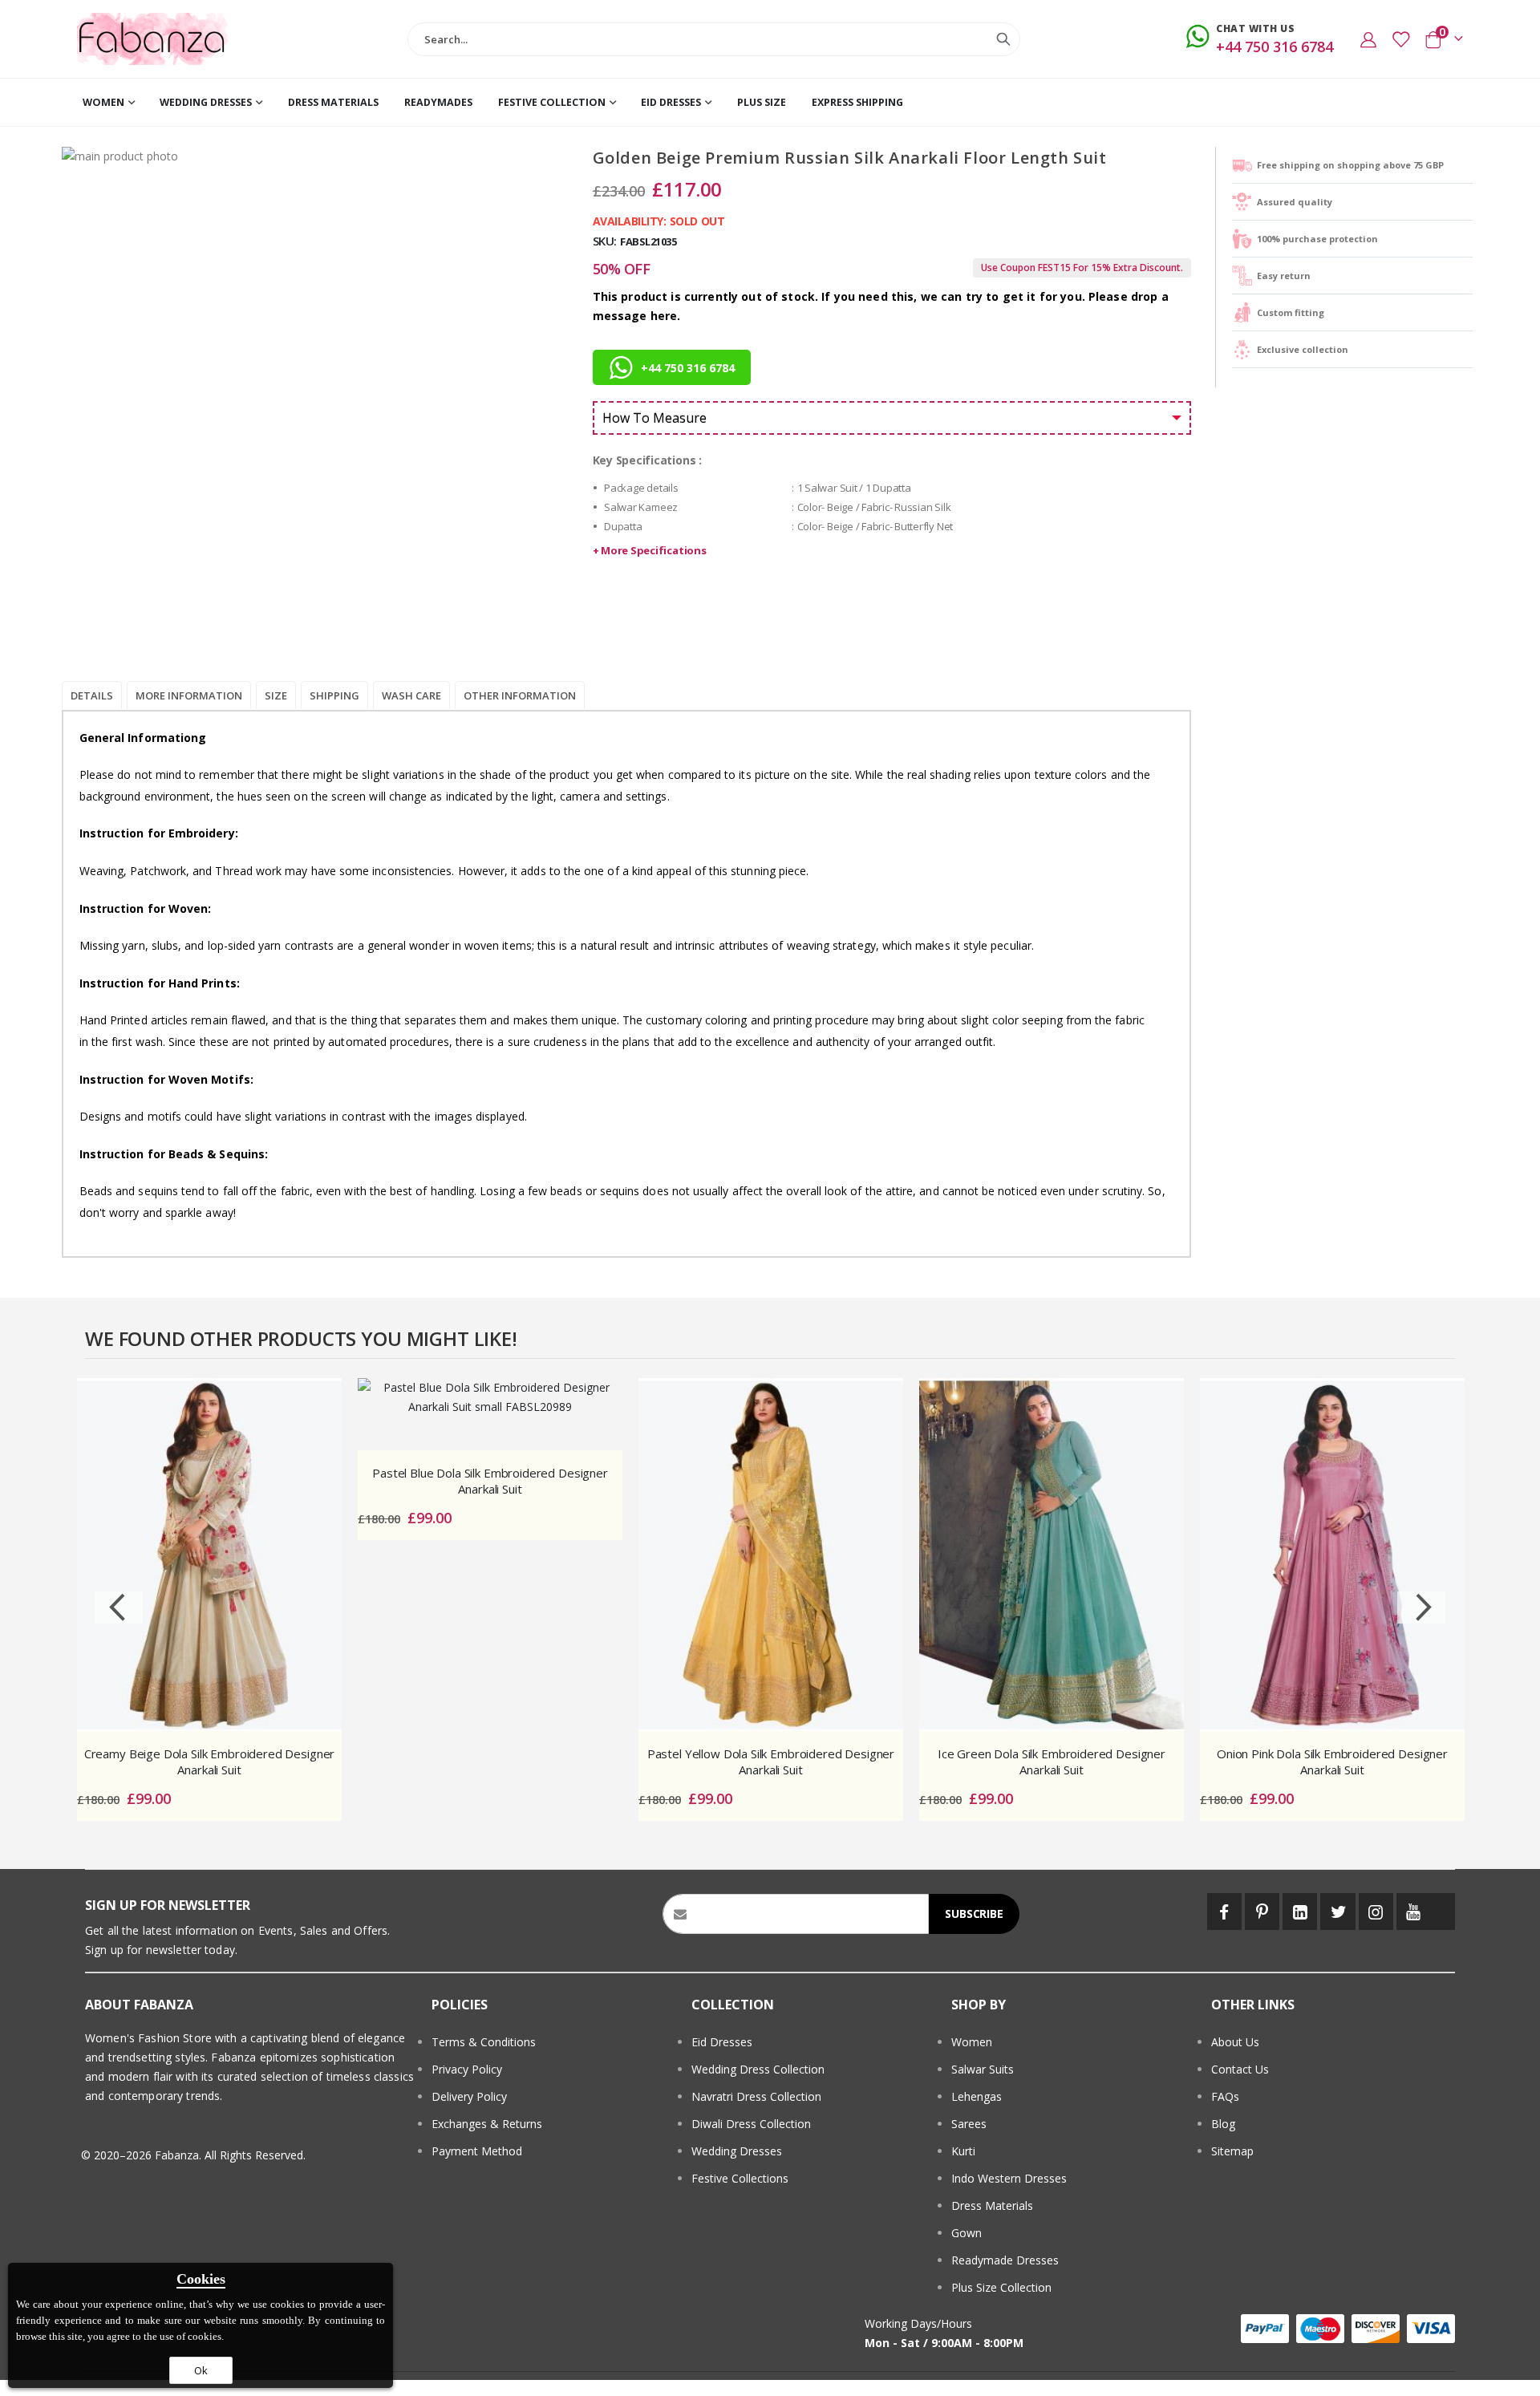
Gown (967, 2233)
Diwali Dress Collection (751, 2124)
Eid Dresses (722, 2042)
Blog (1223, 2124)
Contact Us (1240, 2069)
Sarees (969, 2124)
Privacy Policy (467, 2069)
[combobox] (714, 39)
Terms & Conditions (484, 2042)
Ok (201, 2370)
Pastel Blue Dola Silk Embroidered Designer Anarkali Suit (490, 1481)
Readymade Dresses (1005, 2260)
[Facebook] (1224, 1912)
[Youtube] (1414, 1912)
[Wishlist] (1400, 39)
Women (972, 2042)
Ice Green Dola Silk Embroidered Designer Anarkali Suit (1052, 1762)
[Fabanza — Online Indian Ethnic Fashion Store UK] (153, 39)
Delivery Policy (469, 2096)
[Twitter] (1337, 1912)
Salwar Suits (983, 2069)
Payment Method (477, 2151)
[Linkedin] (1300, 1912)
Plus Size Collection (1001, 2287)
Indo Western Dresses (1009, 2178)
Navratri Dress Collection (756, 2096)
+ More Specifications (650, 550)
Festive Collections (740, 2178)
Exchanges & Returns (487, 2124)
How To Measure (654, 418)
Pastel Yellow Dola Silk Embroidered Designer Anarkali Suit (771, 1762)
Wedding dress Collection (758, 2069)
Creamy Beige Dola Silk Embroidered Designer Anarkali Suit (210, 1762)
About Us (1235, 2042)
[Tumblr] (1443, 1912)
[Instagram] (1376, 1912)
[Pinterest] (1262, 1912)
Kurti (963, 2151)
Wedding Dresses (737, 2151)
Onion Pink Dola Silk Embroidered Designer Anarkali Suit (1332, 1762)
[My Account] (1368, 39)
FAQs (1225, 2096)
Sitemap (1232, 2151)
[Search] (1003, 39)
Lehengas (977, 2096)
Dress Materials (992, 2205)
